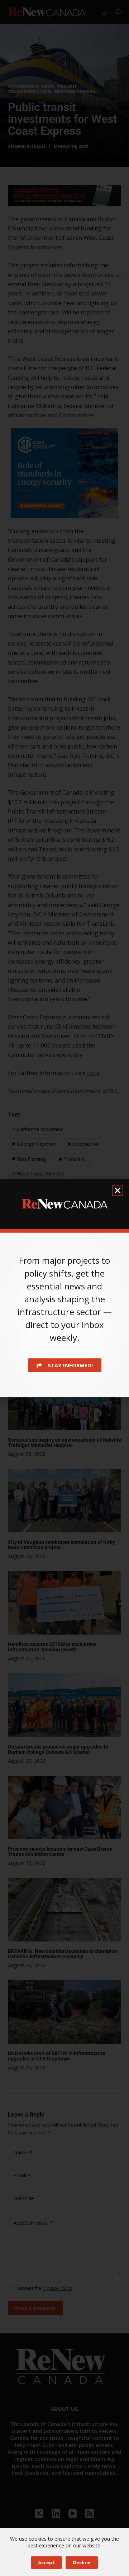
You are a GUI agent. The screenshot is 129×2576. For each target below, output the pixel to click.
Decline (82, 2562)
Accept (46, 2562)
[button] (118, 1190)
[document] (64, 1288)
